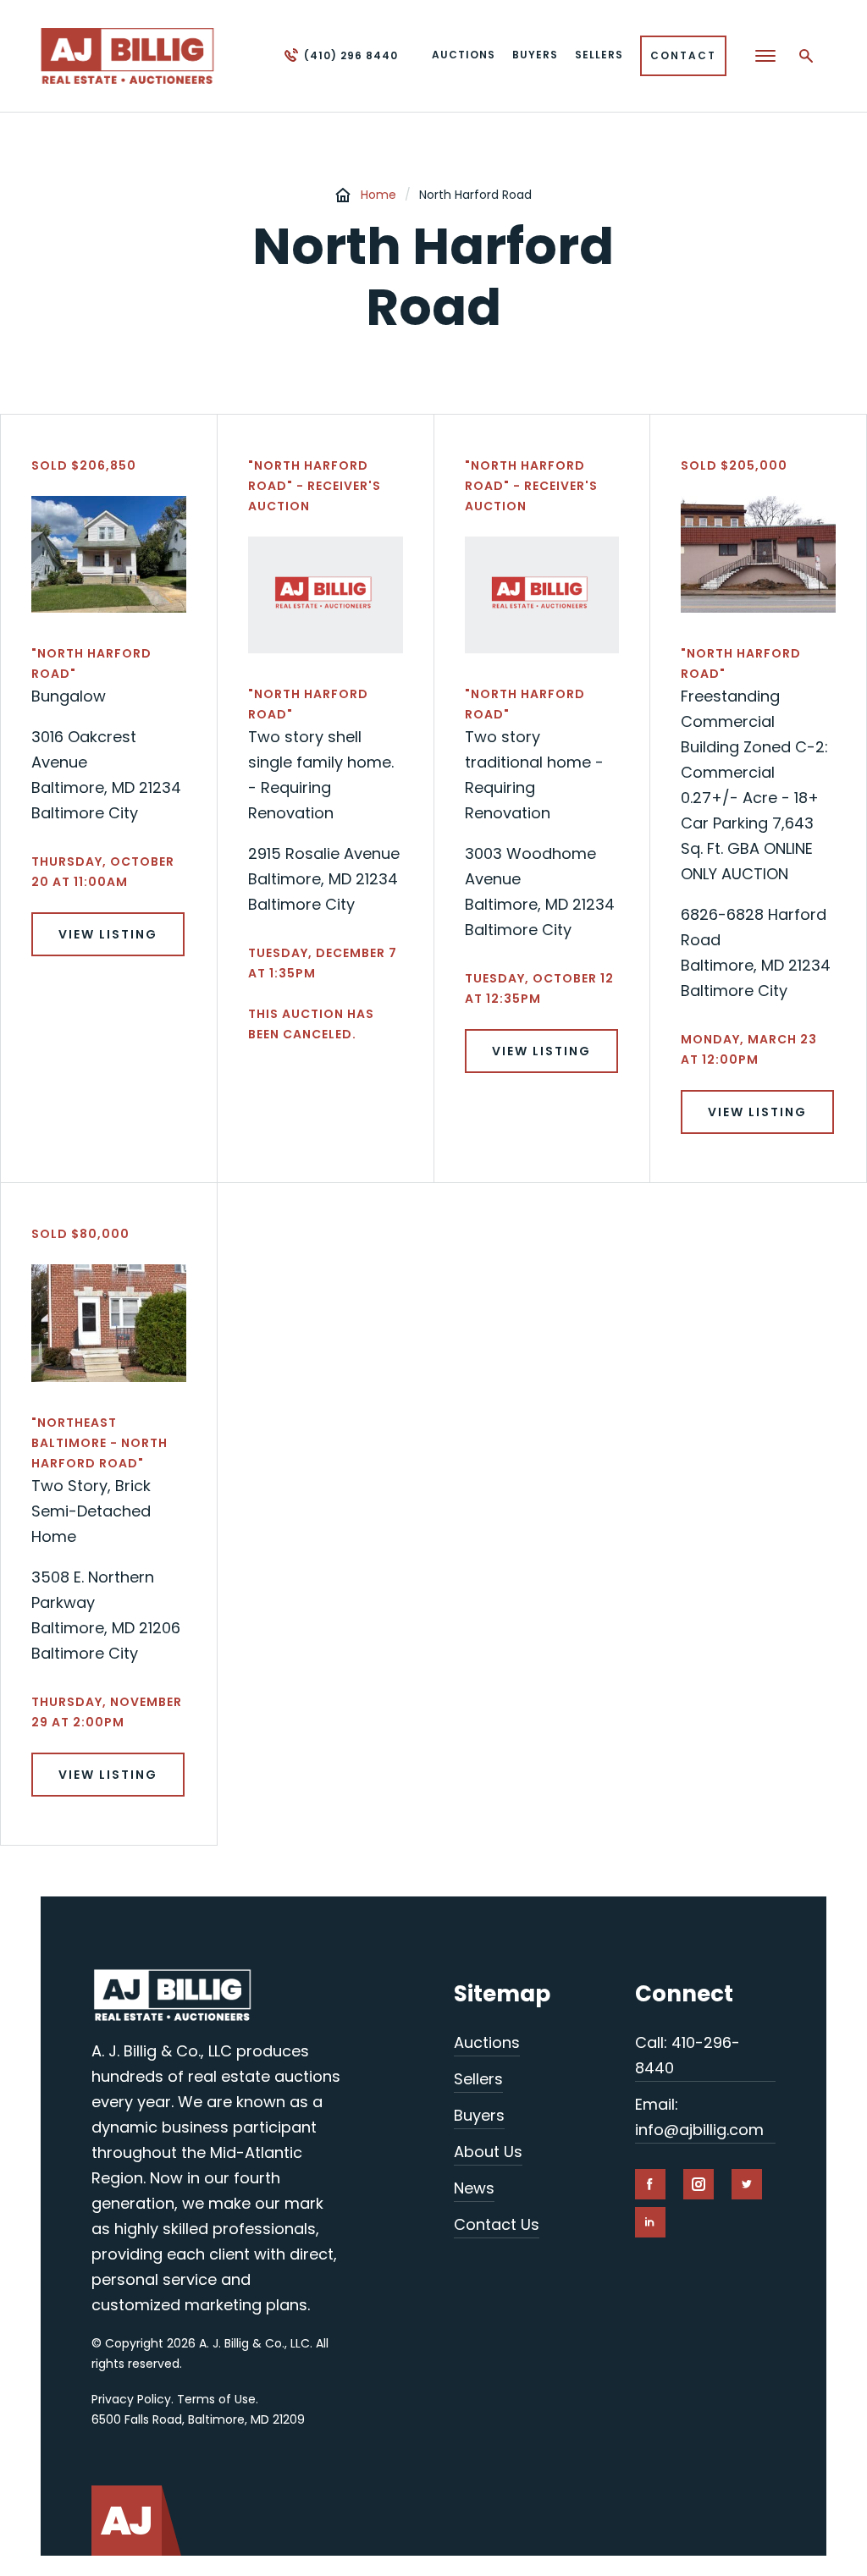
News (474, 2188)
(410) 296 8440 (351, 55)
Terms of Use (216, 2399)
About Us (488, 2152)
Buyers (479, 2115)
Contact (683, 55)
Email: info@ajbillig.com (699, 2117)
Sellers (478, 2079)
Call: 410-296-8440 (688, 2055)
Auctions (487, 2042)
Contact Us (497, 2224)
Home (378, 195)
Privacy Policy (131, 2399)
